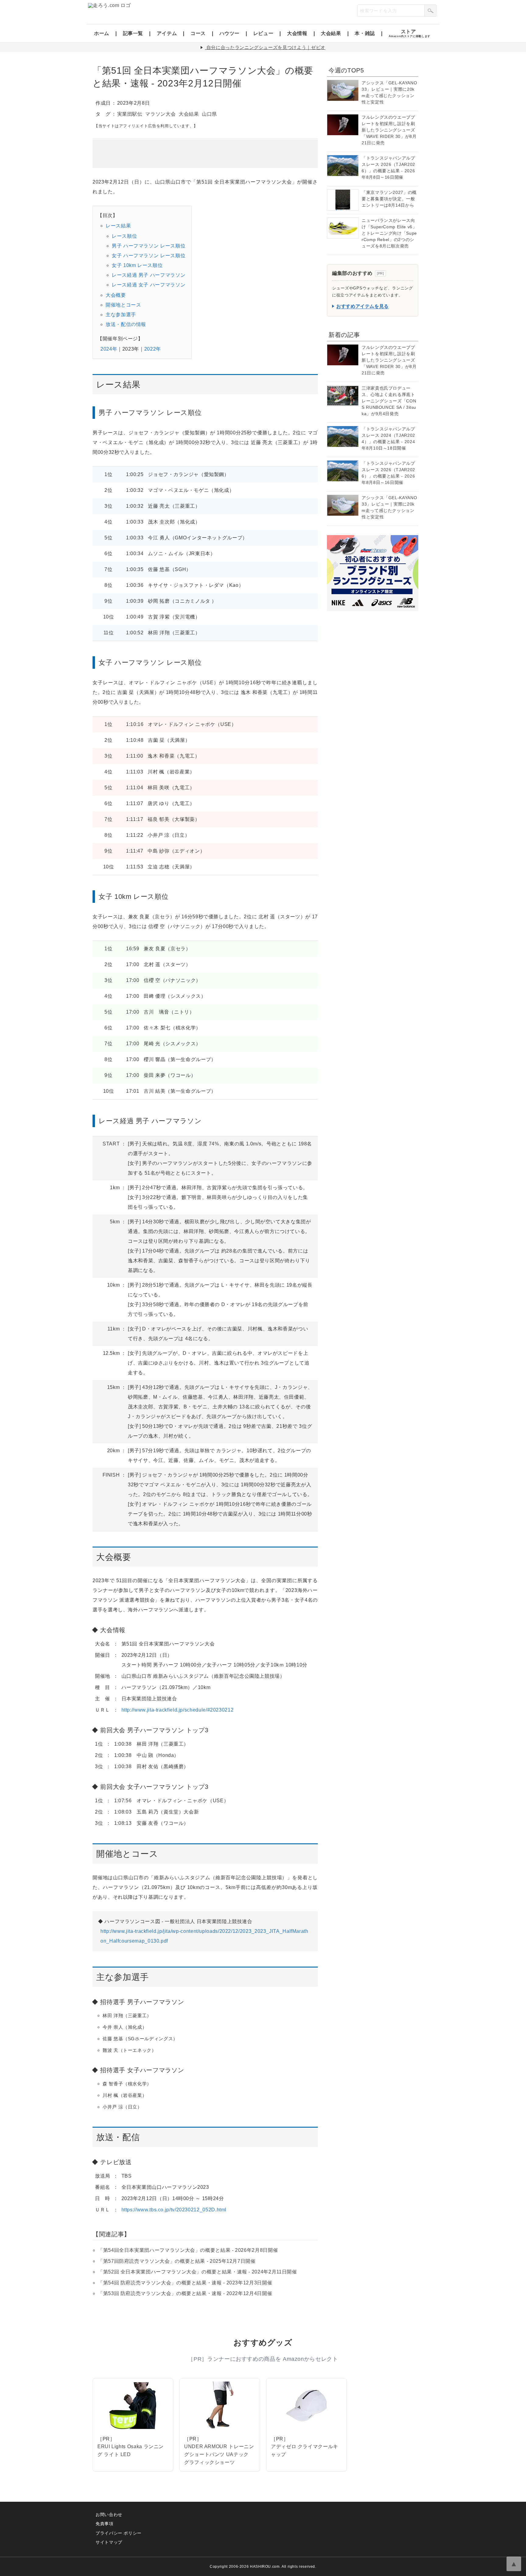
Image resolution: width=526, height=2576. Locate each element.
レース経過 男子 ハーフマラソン (149, 275)
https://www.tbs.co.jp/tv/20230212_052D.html (174, 2210)
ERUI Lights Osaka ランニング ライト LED (131, 2450)
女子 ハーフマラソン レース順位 (149, 256)
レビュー (263, 33)
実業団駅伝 (130, 114)
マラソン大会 (160, 114)
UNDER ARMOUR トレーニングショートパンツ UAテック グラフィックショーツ (219, 2454)
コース (198, 33)
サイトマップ (109, 2542)
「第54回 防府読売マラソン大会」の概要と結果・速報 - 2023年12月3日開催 (185, 2283)
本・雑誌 (365, 33)
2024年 (109, 349)
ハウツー (230, 33)
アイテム (167, 33)
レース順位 (124, 236)
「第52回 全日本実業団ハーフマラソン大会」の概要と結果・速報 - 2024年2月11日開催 (197, 2272)
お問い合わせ (109, 2515)
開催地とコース (123, 305)
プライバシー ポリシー (119, 2533)
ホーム (102, 33)
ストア (410, 33)
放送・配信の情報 (126, 324)
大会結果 (331, 33)
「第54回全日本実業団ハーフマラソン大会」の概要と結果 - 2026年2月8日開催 (188, 2250)
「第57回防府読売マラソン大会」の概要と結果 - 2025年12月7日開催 (177, 2261)
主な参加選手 (121, 315)
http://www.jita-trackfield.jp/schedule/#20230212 (178, 1710)
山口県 (209, 114)
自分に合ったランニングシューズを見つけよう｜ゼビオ (266, 47)
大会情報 (297, 33)
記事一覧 (133, 33)
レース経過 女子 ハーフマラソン (149, 285)
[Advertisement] (205, 154)
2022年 (153, 349)
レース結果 (118, 226)
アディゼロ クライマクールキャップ (305, 2450)
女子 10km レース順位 (137, 265)
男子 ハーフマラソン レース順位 (149, 246)
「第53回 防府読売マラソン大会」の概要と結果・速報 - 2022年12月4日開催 (185, 2293)
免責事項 (105, 2524)
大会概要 (116, 295)
